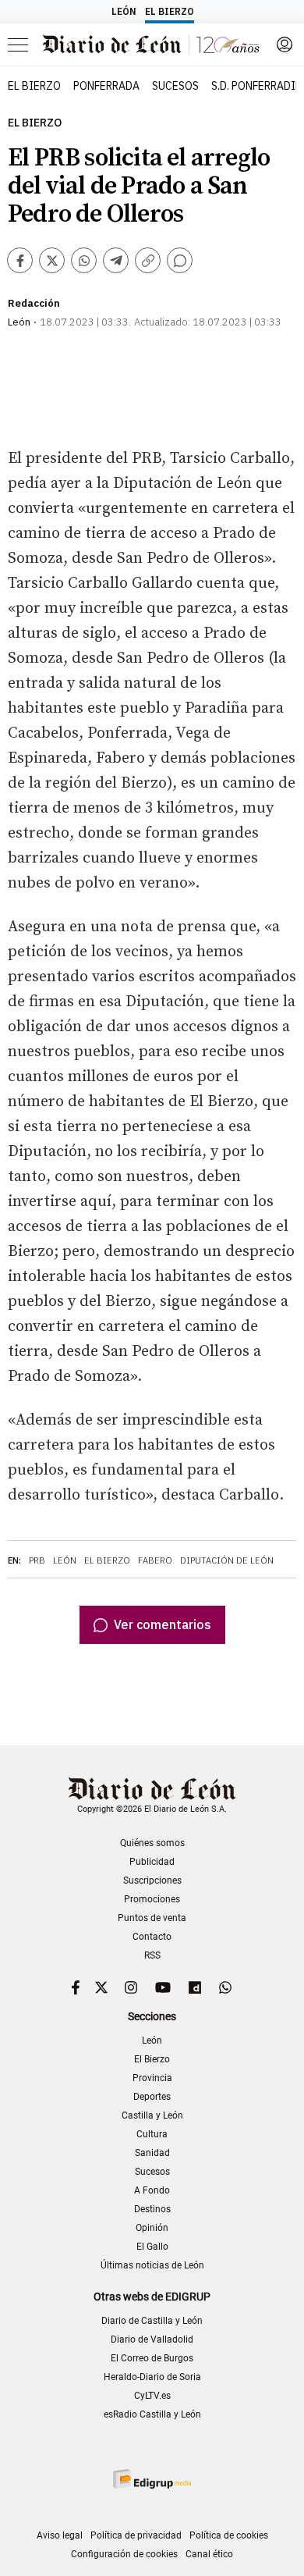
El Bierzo (35, 123)
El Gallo (152, 2247)
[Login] (285, 44)
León (65, 1560)
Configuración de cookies (124, 2554)
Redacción (34, 303)
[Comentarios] (180, 260)
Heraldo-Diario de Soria (152, 2377)
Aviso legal (60, 2535)
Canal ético (209, 2554)
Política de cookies (229, 2535)
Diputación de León (227, 1560)
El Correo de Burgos (152, 2358)
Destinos (152, 2209)
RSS (152, 1955)
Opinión (152, 2228)
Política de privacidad (136, 2535)
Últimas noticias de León (152, 2265)
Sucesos (152, 2172)
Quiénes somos (152, 1843)
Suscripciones (152, 1880)
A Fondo (152, 2190)
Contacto (152, 1937)
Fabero (155, 1560)
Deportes (152, 2097)
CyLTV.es (152, 2396)
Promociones (152, 1899)
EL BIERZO (34, 86)
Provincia (152, 2078)
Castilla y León (152, 2115)
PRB (37, 1560)
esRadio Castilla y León (152, 2414)
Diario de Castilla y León (152, 2321)
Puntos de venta (152, 1918)
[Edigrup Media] (152, 2479)
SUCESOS (175, 86)
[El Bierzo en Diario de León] (151, 44)
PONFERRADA (106, 86)
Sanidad (152, 2153)
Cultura (152, 2134)
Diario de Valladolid (152, 2339)
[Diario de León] (152, 1790)
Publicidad (152, 1862)
